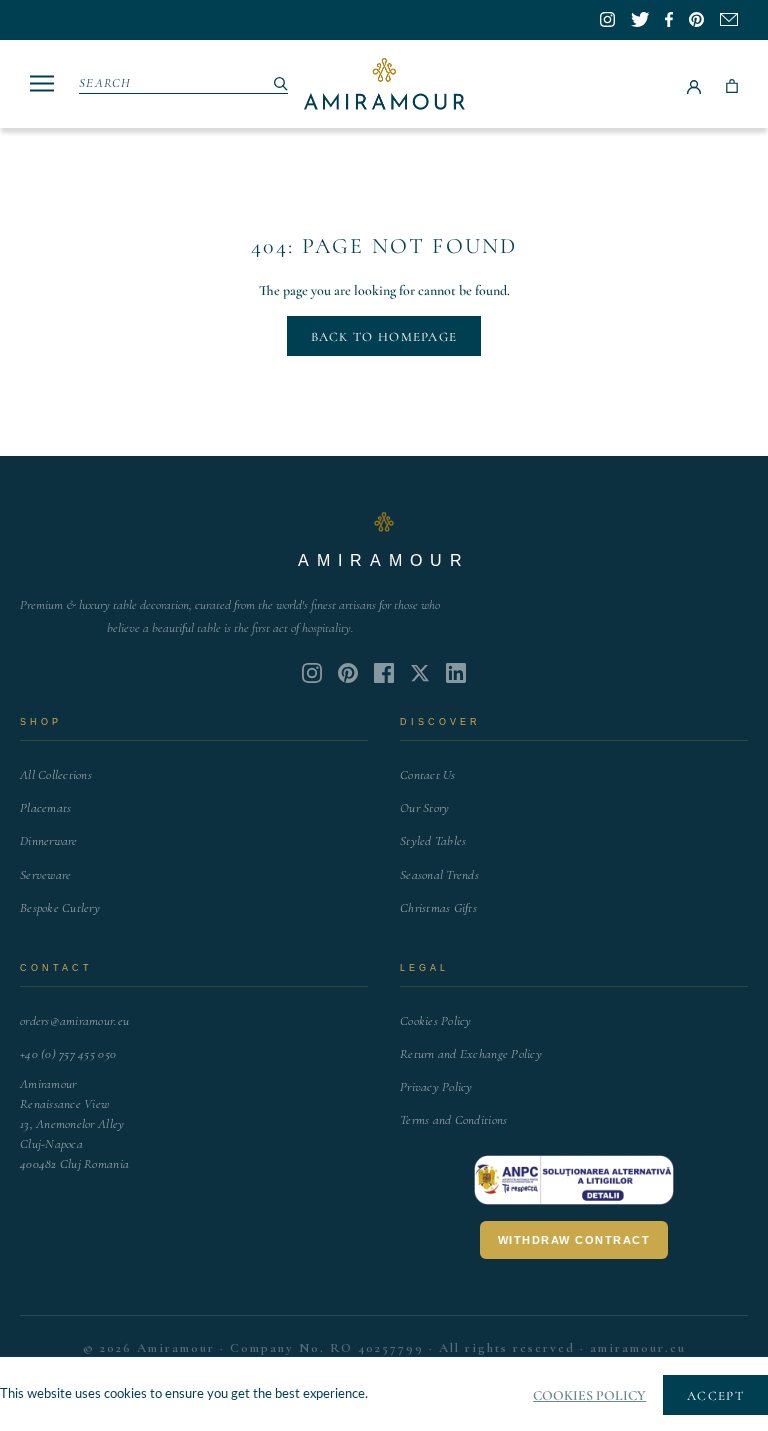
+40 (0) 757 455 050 (68, 1054)
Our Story (424, 808)
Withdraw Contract (574, 1240)
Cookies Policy (436, 1021)
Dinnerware (49, 841)
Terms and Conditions (453, 1120)
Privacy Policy (436, 1087)
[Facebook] (384, 673)
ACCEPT (715, 1396)
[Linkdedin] (420, 673)
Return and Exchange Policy (471, 1054)
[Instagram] (312, 673)
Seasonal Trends (439, 875)
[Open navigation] (42, 83)
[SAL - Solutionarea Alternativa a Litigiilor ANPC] (574, 1180)
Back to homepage (384, 337)
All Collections (56, 775)
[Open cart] (732, 84)
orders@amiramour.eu (74, 1021)
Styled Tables (433, 841)
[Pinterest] (348, 673)
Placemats (45, 808)
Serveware (45, 875)
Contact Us (428, 775)
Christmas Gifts (438, 908)
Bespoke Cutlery (60, 908)
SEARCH (105, 83)
